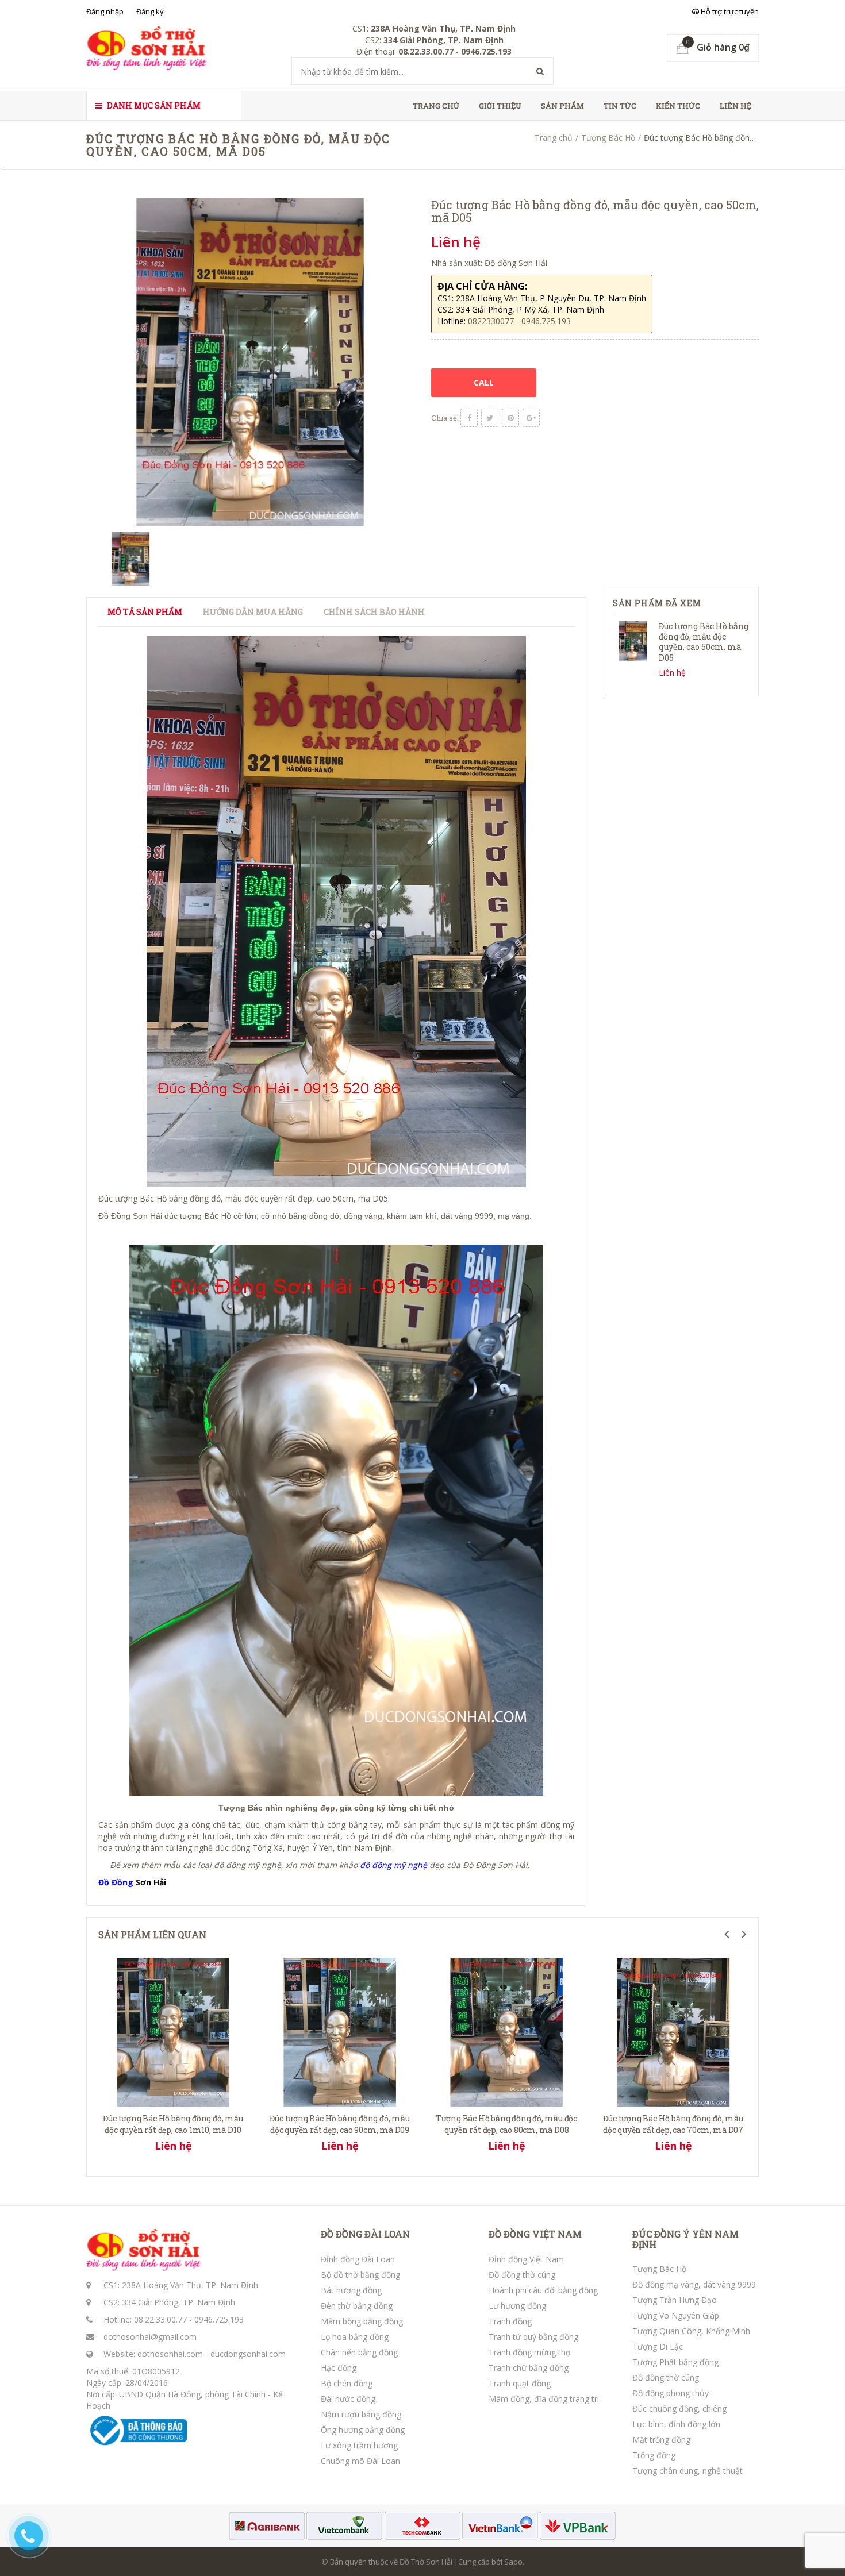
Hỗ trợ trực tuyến (729, 11)
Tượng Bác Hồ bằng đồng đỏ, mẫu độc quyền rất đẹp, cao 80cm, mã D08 (506, 2124)
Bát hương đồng (351, 2290)
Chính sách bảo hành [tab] (374, 612)
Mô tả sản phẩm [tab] (145, 612)
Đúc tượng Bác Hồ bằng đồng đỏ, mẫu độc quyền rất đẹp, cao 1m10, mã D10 (173, 2124)
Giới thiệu (500, 106)
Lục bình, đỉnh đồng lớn (676, 2424)
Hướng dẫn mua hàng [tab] (253, 612)
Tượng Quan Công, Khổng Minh (691, 2331)
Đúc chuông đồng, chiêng (679, 2408)
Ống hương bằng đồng (363, 2430)
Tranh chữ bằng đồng (529, 2368)
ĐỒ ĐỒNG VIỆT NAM (535, 2234)
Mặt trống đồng (661, 2440)
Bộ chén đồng (347, 2383)
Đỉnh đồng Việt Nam (526, 2259)
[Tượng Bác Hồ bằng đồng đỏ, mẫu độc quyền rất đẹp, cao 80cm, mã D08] (506, 2031)
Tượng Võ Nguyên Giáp (676, 2315)
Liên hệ (735, 106)
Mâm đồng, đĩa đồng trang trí (544, 2399)
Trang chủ (436, 106)
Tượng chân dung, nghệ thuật (687, 2471)
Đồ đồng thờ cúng (522, 2275)
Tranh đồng (510, 2321)
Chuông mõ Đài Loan (360, 2461)
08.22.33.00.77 (160, 2319)
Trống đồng (654, 2455)
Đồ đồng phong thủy (671, 2393)
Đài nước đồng (348, 2399)
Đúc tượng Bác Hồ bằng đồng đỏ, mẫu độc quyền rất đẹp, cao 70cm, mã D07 (673, 2124)
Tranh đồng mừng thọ (529, 2352)
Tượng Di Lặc (658, 2346)
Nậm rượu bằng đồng (361, 2414)
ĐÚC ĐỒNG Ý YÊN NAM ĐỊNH (685, 2239)
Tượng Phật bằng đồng (675, 2362)
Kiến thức (678, 106)
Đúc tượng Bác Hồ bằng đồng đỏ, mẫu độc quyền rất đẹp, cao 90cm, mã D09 (339, 2124)
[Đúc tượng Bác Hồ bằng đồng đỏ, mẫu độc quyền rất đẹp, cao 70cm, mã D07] (673, 2031)
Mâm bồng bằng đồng (362, 2321)
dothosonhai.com (170, 2354)
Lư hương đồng (517, 2306)
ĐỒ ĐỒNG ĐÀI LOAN (365, 2234)
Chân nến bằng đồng (359, 2352)
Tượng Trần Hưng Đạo (675, 2300)
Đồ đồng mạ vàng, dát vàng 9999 (694, 2284)
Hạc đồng (339, 2368)
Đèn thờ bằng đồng (357, 2306)
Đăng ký (150, 11)
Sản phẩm (562, 106)
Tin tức (620, 106)
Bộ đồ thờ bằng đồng (360, 2275)
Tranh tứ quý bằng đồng (533, 2337)
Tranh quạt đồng (520, 2383)
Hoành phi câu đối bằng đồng (543, 2290)
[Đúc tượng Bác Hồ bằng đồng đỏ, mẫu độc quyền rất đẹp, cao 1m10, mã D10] (173, 2031)
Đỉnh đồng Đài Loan (358, 2259)
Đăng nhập (105, 11)
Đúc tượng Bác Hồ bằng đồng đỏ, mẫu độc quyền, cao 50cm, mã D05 (704, 642)
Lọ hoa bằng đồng (355, 2337)
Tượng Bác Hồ (608, 138)
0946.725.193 (219, 2319)
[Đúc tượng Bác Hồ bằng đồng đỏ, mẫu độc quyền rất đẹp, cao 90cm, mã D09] (340, 2031)
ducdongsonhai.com (248, 2354)
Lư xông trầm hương (359, 2445)
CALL (484, 382)
